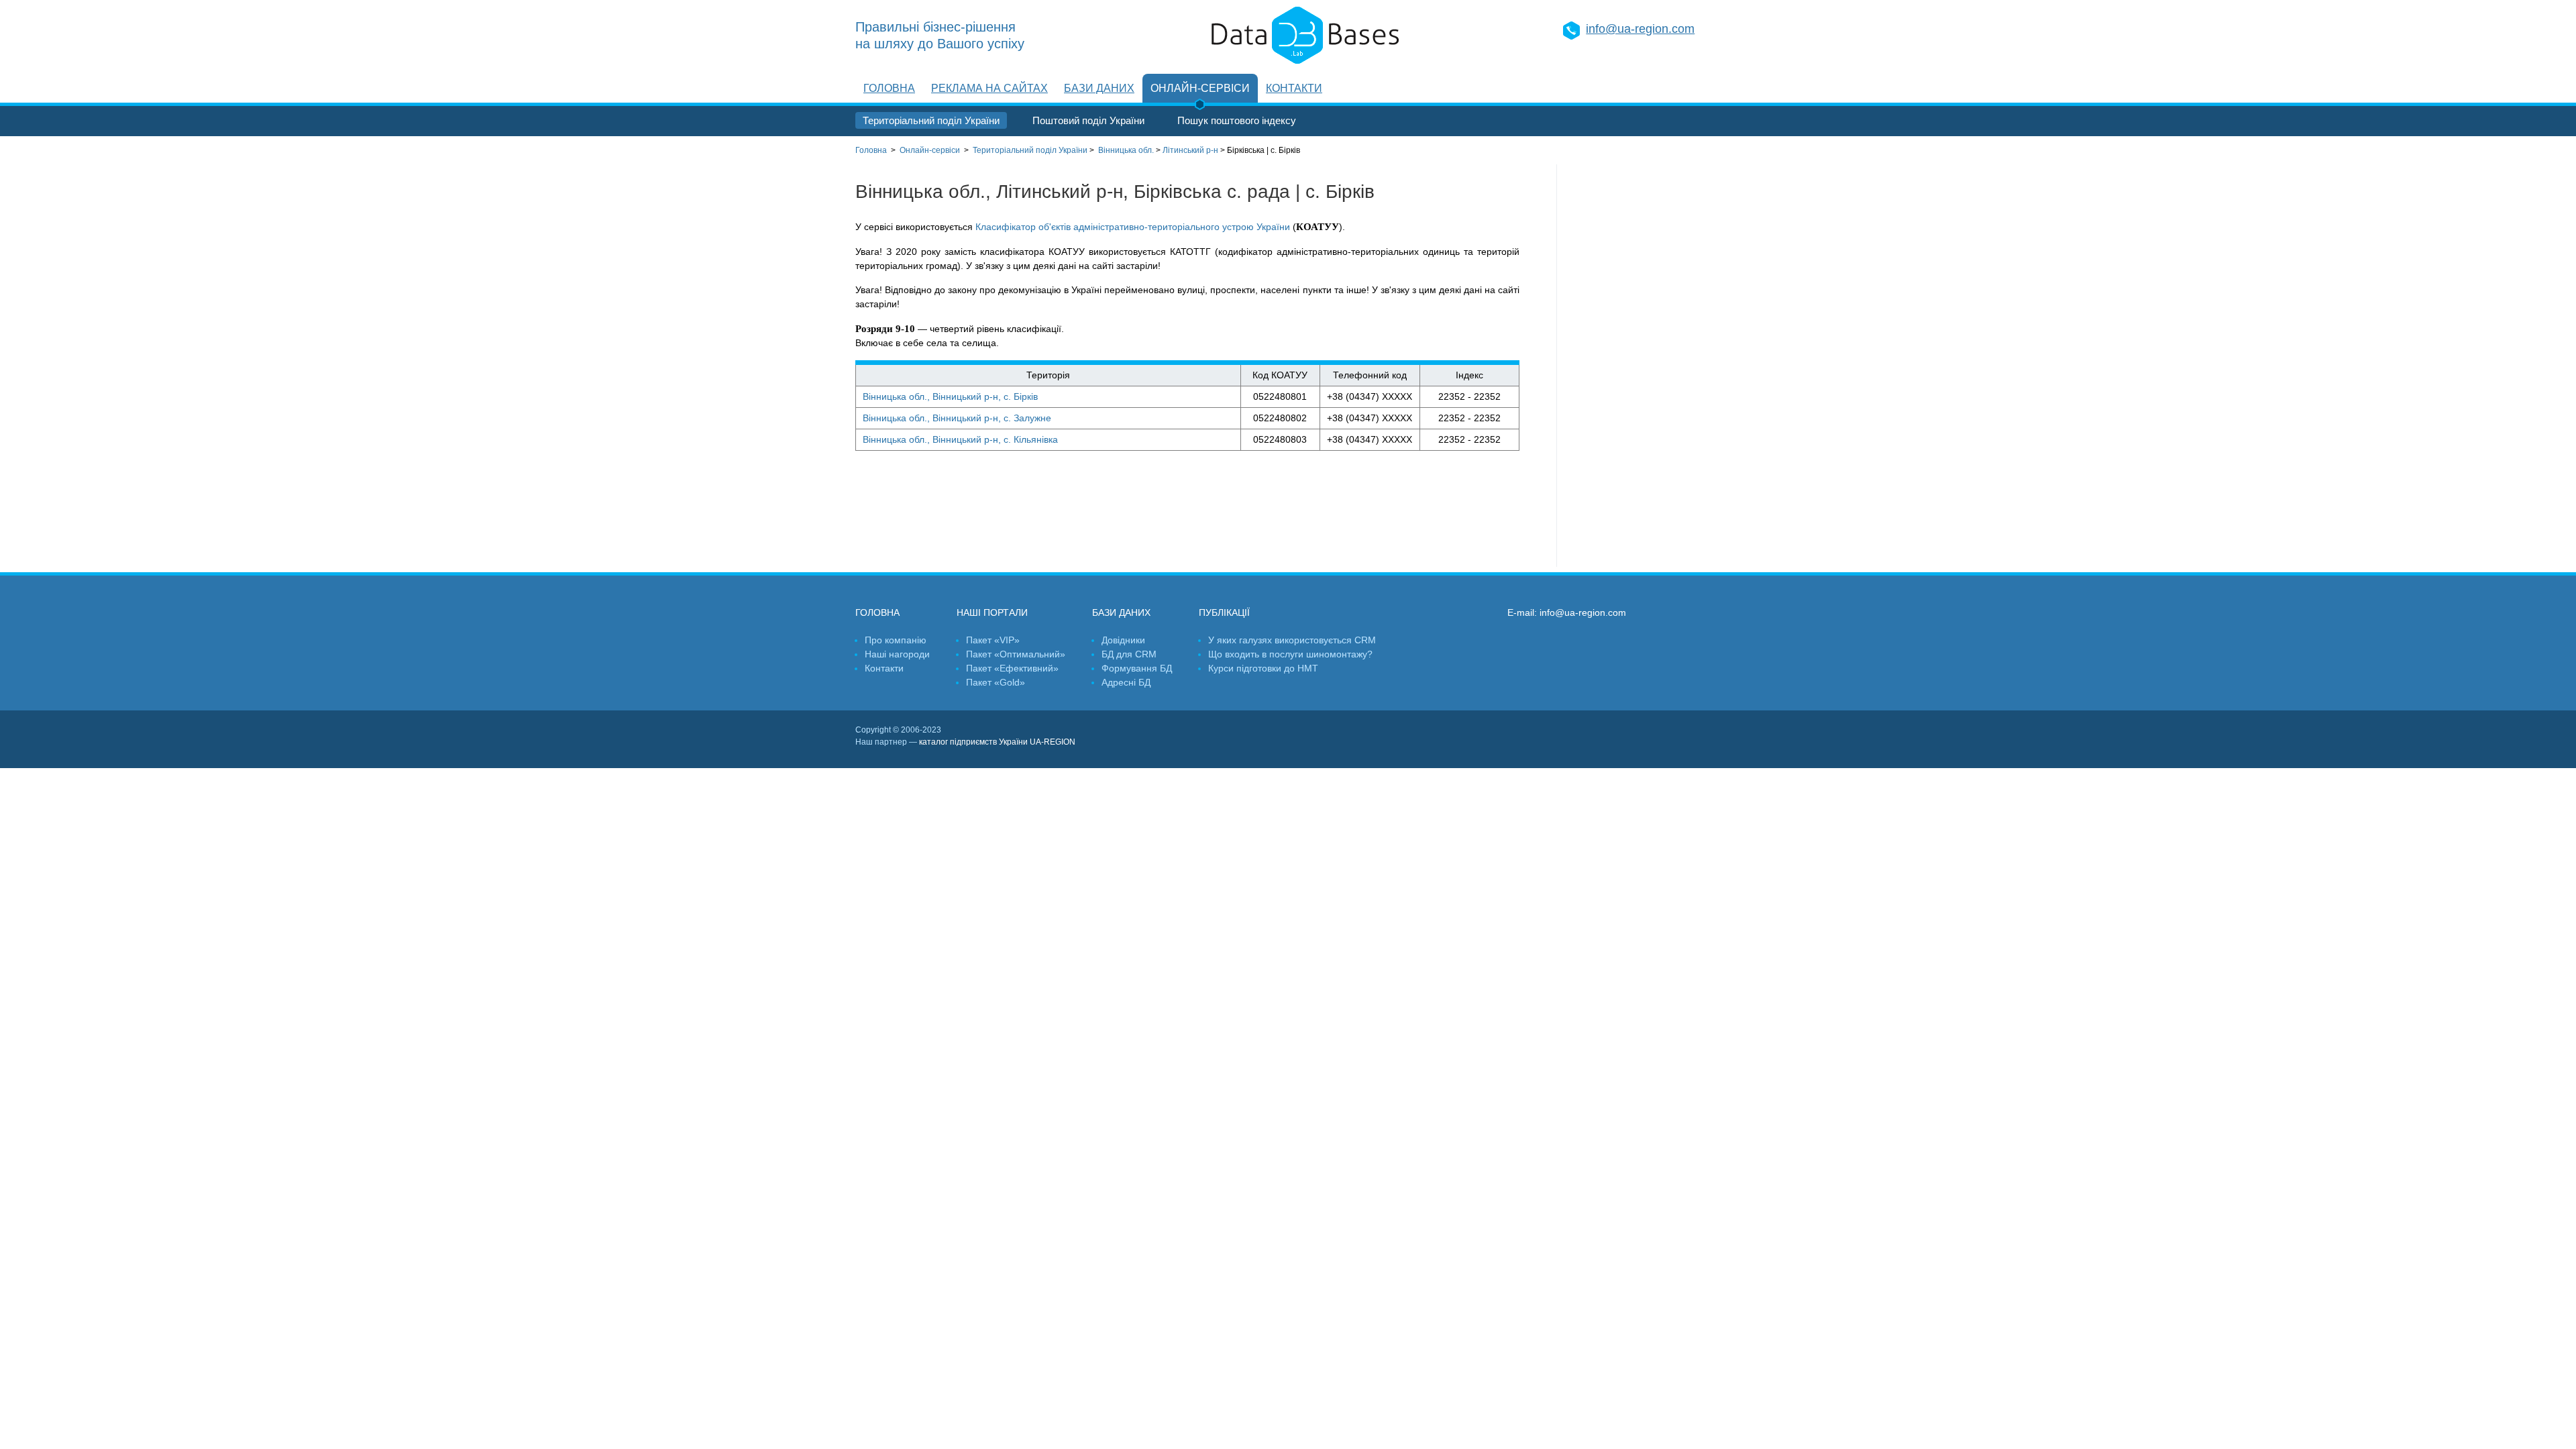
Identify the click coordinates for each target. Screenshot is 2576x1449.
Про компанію (896, 640)
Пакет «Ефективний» (1012, 668)
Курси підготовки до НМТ (1263, 668)
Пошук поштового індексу (1237, 120)
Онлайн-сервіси (1200, 88)
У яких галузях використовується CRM (1292, 640)
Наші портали (992, 612)
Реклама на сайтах (989, 88)
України (1030, 150)
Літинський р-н (1190, 150)
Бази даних (1099, 88)
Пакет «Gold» (996, 682)
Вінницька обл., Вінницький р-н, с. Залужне (957, 418)
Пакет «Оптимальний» (1016, 654)
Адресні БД (1126, 682)
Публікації (1224, 612)
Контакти (1294, 88)
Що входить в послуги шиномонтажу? (1290, 654)
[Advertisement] (1639, 366)
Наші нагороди (897, 654)
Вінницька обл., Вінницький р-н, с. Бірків (950, 396)
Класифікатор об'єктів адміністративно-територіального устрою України (1133, 227)
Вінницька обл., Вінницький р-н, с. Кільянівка (960, 439)
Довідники (1123, 640)
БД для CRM (1129, 654)
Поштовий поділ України (1088, 120)
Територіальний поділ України (931, 120)
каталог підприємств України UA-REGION (997, 742)
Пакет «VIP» (993, 640)
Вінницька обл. (1126, 150)
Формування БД (1137, 668)
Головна (889, 88)
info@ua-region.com (1640, 29)
